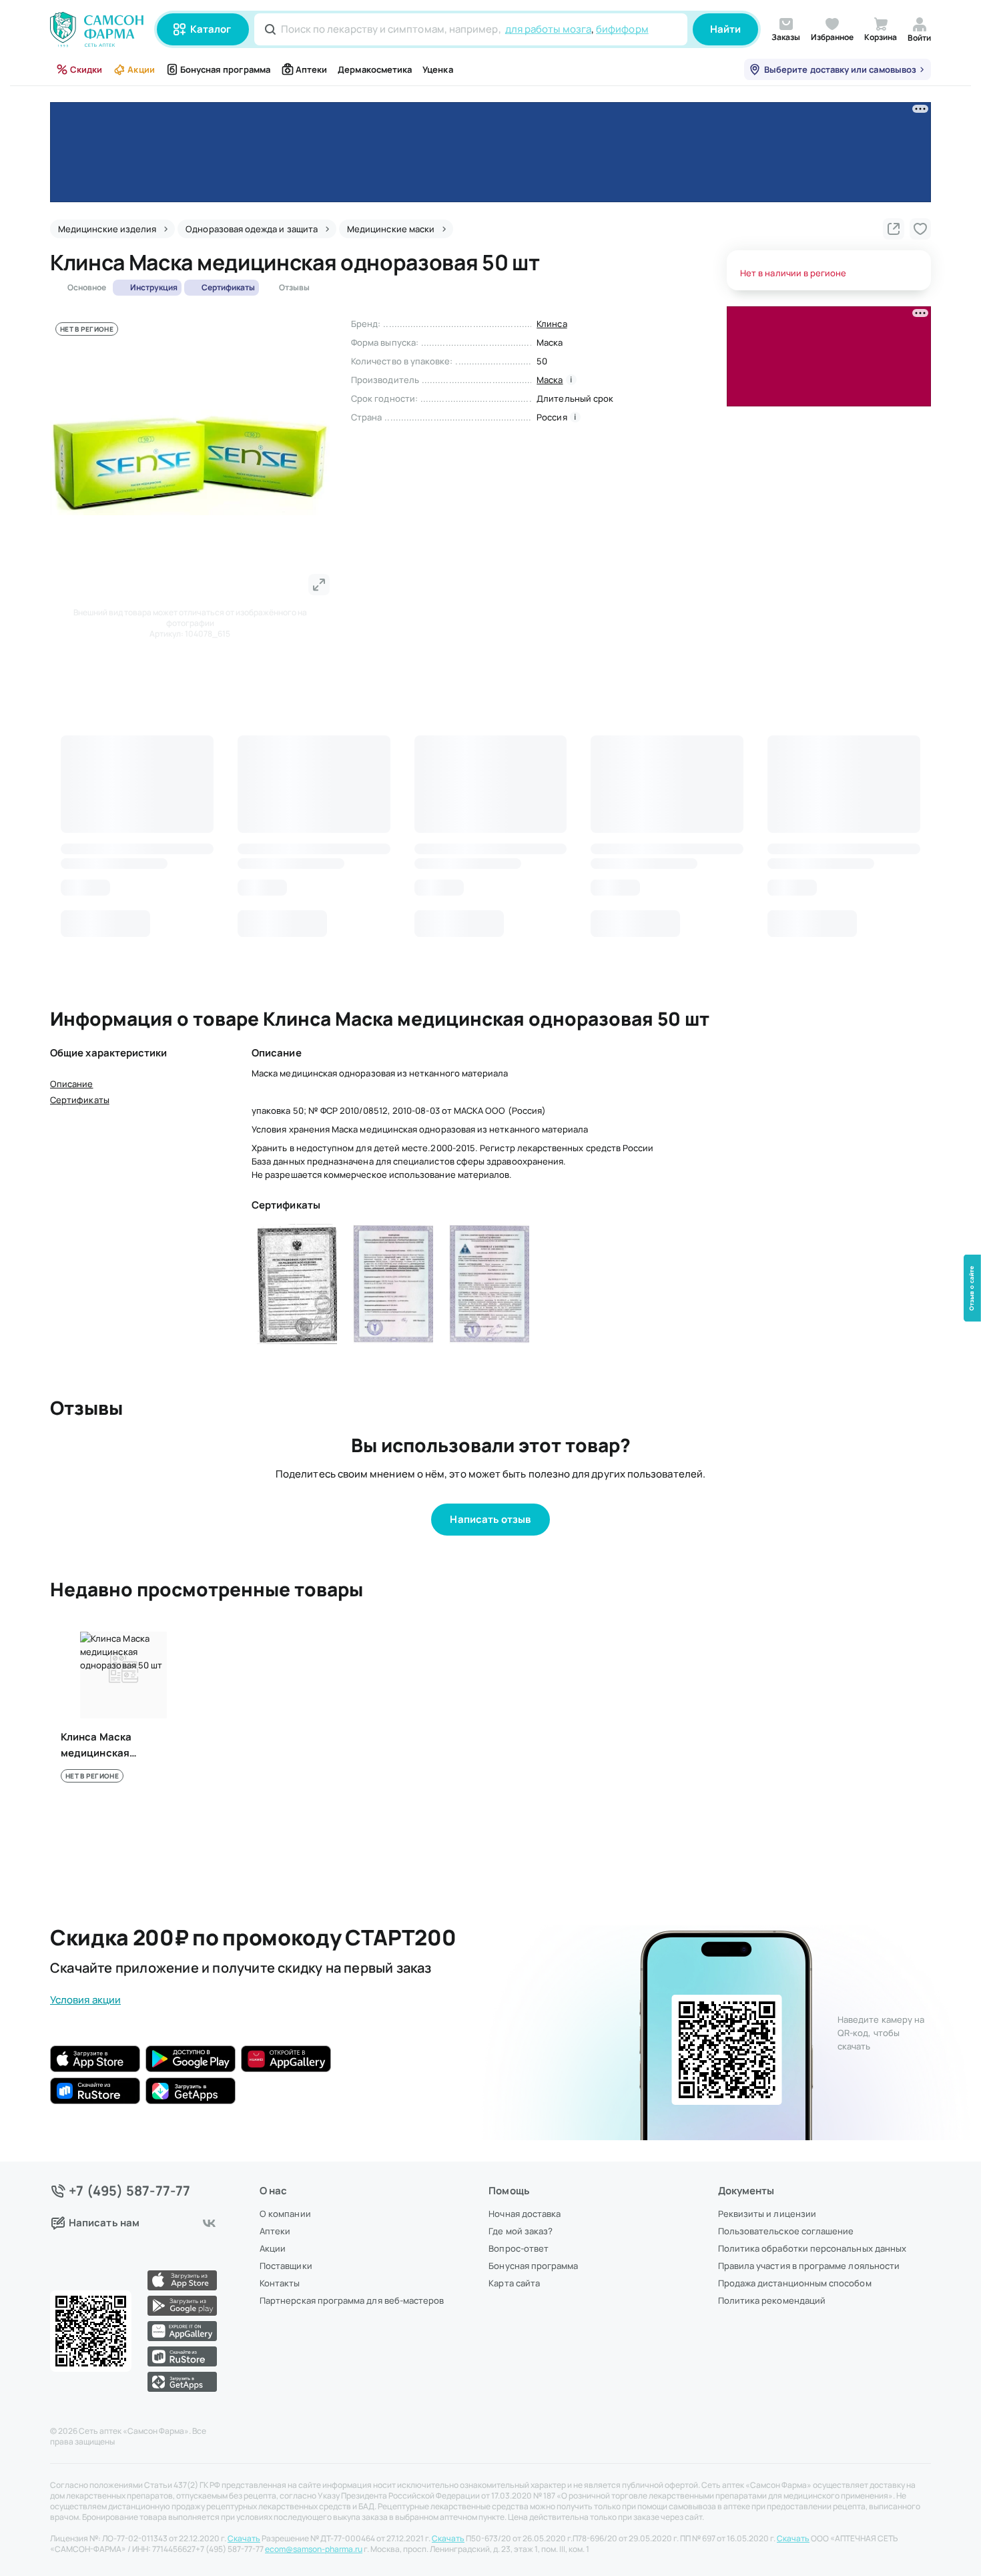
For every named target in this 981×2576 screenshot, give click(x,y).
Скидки (86, 69)
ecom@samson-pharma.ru (314, 2549)
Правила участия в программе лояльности (809, 2266)
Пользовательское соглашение (786, 2231)
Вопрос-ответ (519, 2248)
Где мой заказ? (521, 2231)
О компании (285, 2214)
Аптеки (311, 69)
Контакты (280, 2283)
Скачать (244, 2539)
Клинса (552, 324)
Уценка (437, 69)
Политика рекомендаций (772, 2300)
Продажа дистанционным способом (795, 2283)
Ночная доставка (525, 2214)
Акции (141, 69)
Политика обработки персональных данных (812, 2248)
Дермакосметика (375, 69)
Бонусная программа (225, 69)
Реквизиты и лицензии (767, 2214)
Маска (550, 380)
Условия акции (85, 2000)
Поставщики (286, 2266)
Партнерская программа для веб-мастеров (352, 2300)
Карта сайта (514, 2283)
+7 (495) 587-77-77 (130, 2191)
